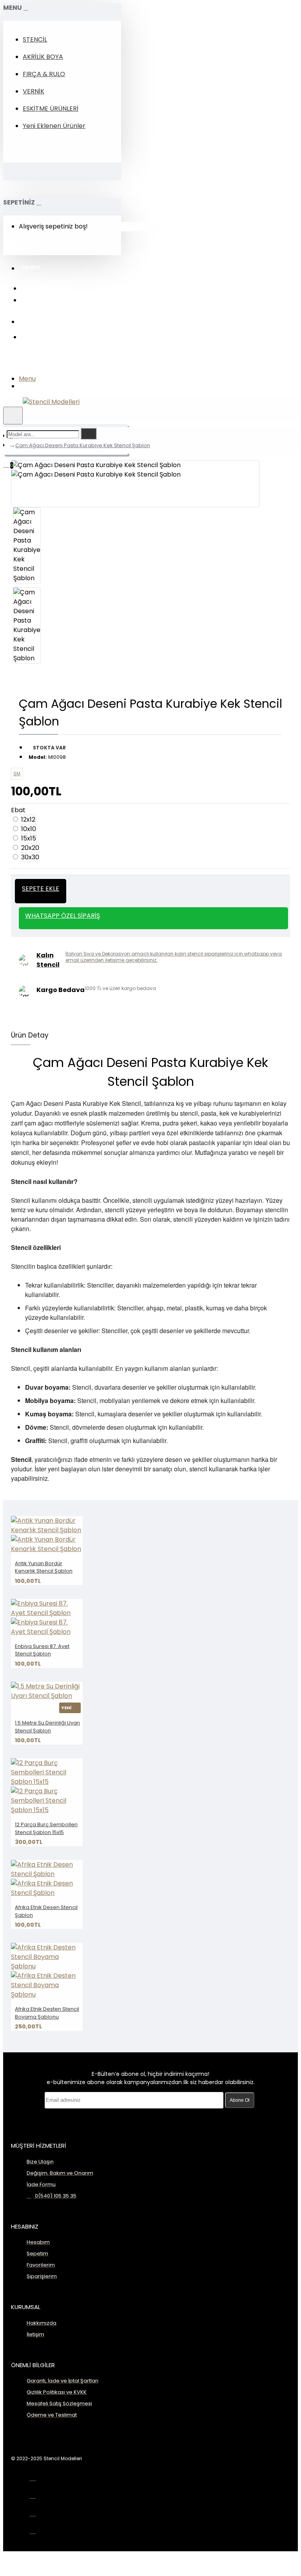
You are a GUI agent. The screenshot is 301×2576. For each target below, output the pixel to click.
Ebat (18, 810)
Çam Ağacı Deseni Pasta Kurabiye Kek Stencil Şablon (83, 445)
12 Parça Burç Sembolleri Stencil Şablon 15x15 (46, 1828)
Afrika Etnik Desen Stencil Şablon (46, 1911)
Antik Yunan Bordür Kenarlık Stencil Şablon (44, 1567)
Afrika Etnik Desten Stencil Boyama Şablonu (47, 2013)
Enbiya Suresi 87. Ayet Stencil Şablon (42, 1650)
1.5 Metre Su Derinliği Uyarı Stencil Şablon (47, 1727)
